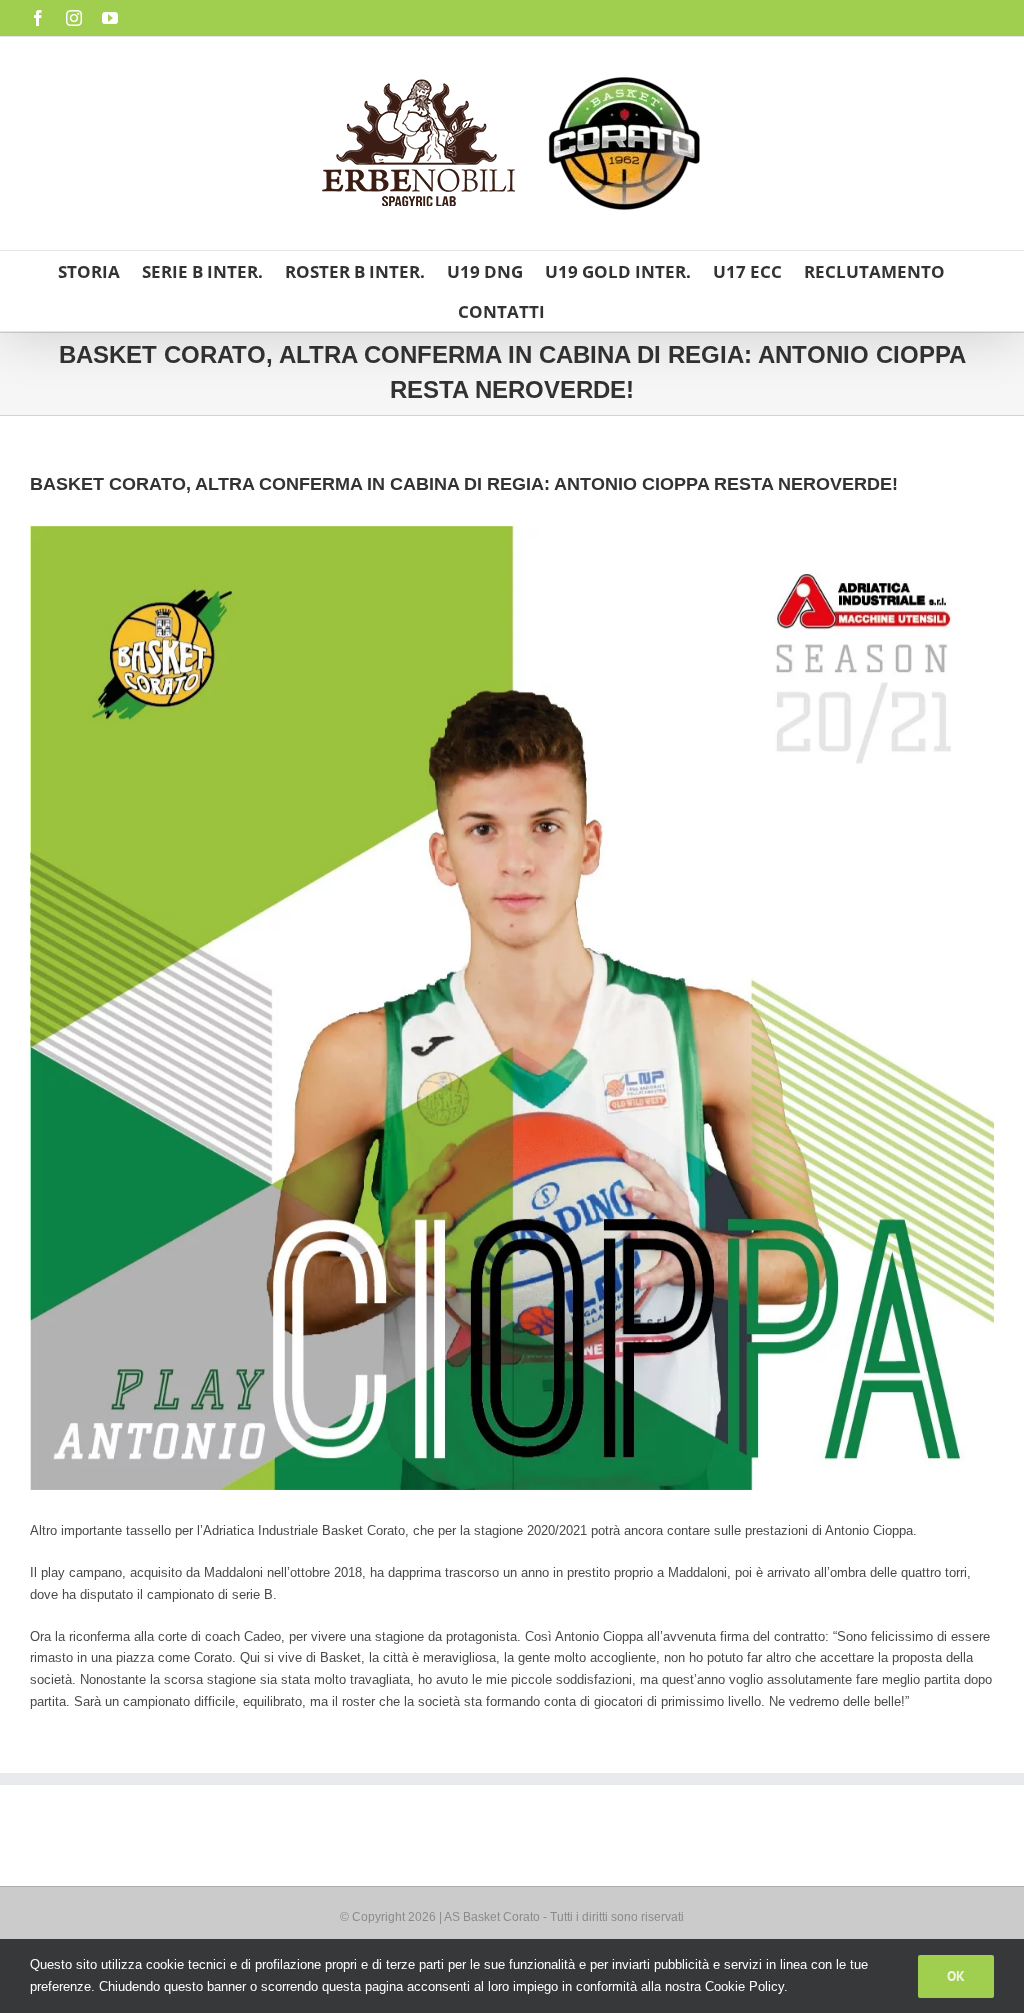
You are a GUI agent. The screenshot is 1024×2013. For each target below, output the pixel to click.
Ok (956, 1976)
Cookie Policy (744, 1986)
